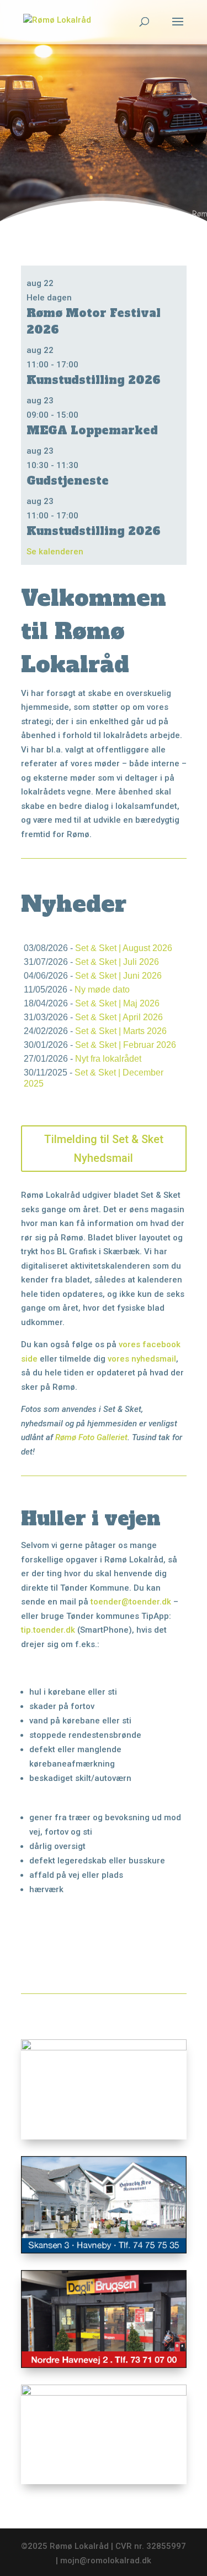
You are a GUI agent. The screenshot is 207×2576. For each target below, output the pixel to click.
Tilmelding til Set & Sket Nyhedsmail (104, 1149)
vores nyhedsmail (142, 1359)
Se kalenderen (55, 552)
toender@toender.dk (131, 1602)
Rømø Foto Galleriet (91, 1437)
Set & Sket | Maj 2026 (117, 1003)
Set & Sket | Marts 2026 (121, 1031)
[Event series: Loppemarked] (84, 415)
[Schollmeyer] (104, 2393)
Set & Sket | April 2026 (119, 1017)
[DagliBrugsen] (104, 2365)
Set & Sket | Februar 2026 (126, 1045)
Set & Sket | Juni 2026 (118, 976)
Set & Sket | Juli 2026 (117, 962)
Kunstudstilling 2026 (94, 380)
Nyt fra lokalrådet (108, 1059)
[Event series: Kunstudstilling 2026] (84, 365)
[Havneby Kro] (104, 2251)
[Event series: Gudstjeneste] (84, 465)
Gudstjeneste (68, 481)
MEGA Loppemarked (92, 430)
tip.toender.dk (48, 1630)
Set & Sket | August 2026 (124, 948)
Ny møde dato (102, 990)
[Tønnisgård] (104, 2048)
